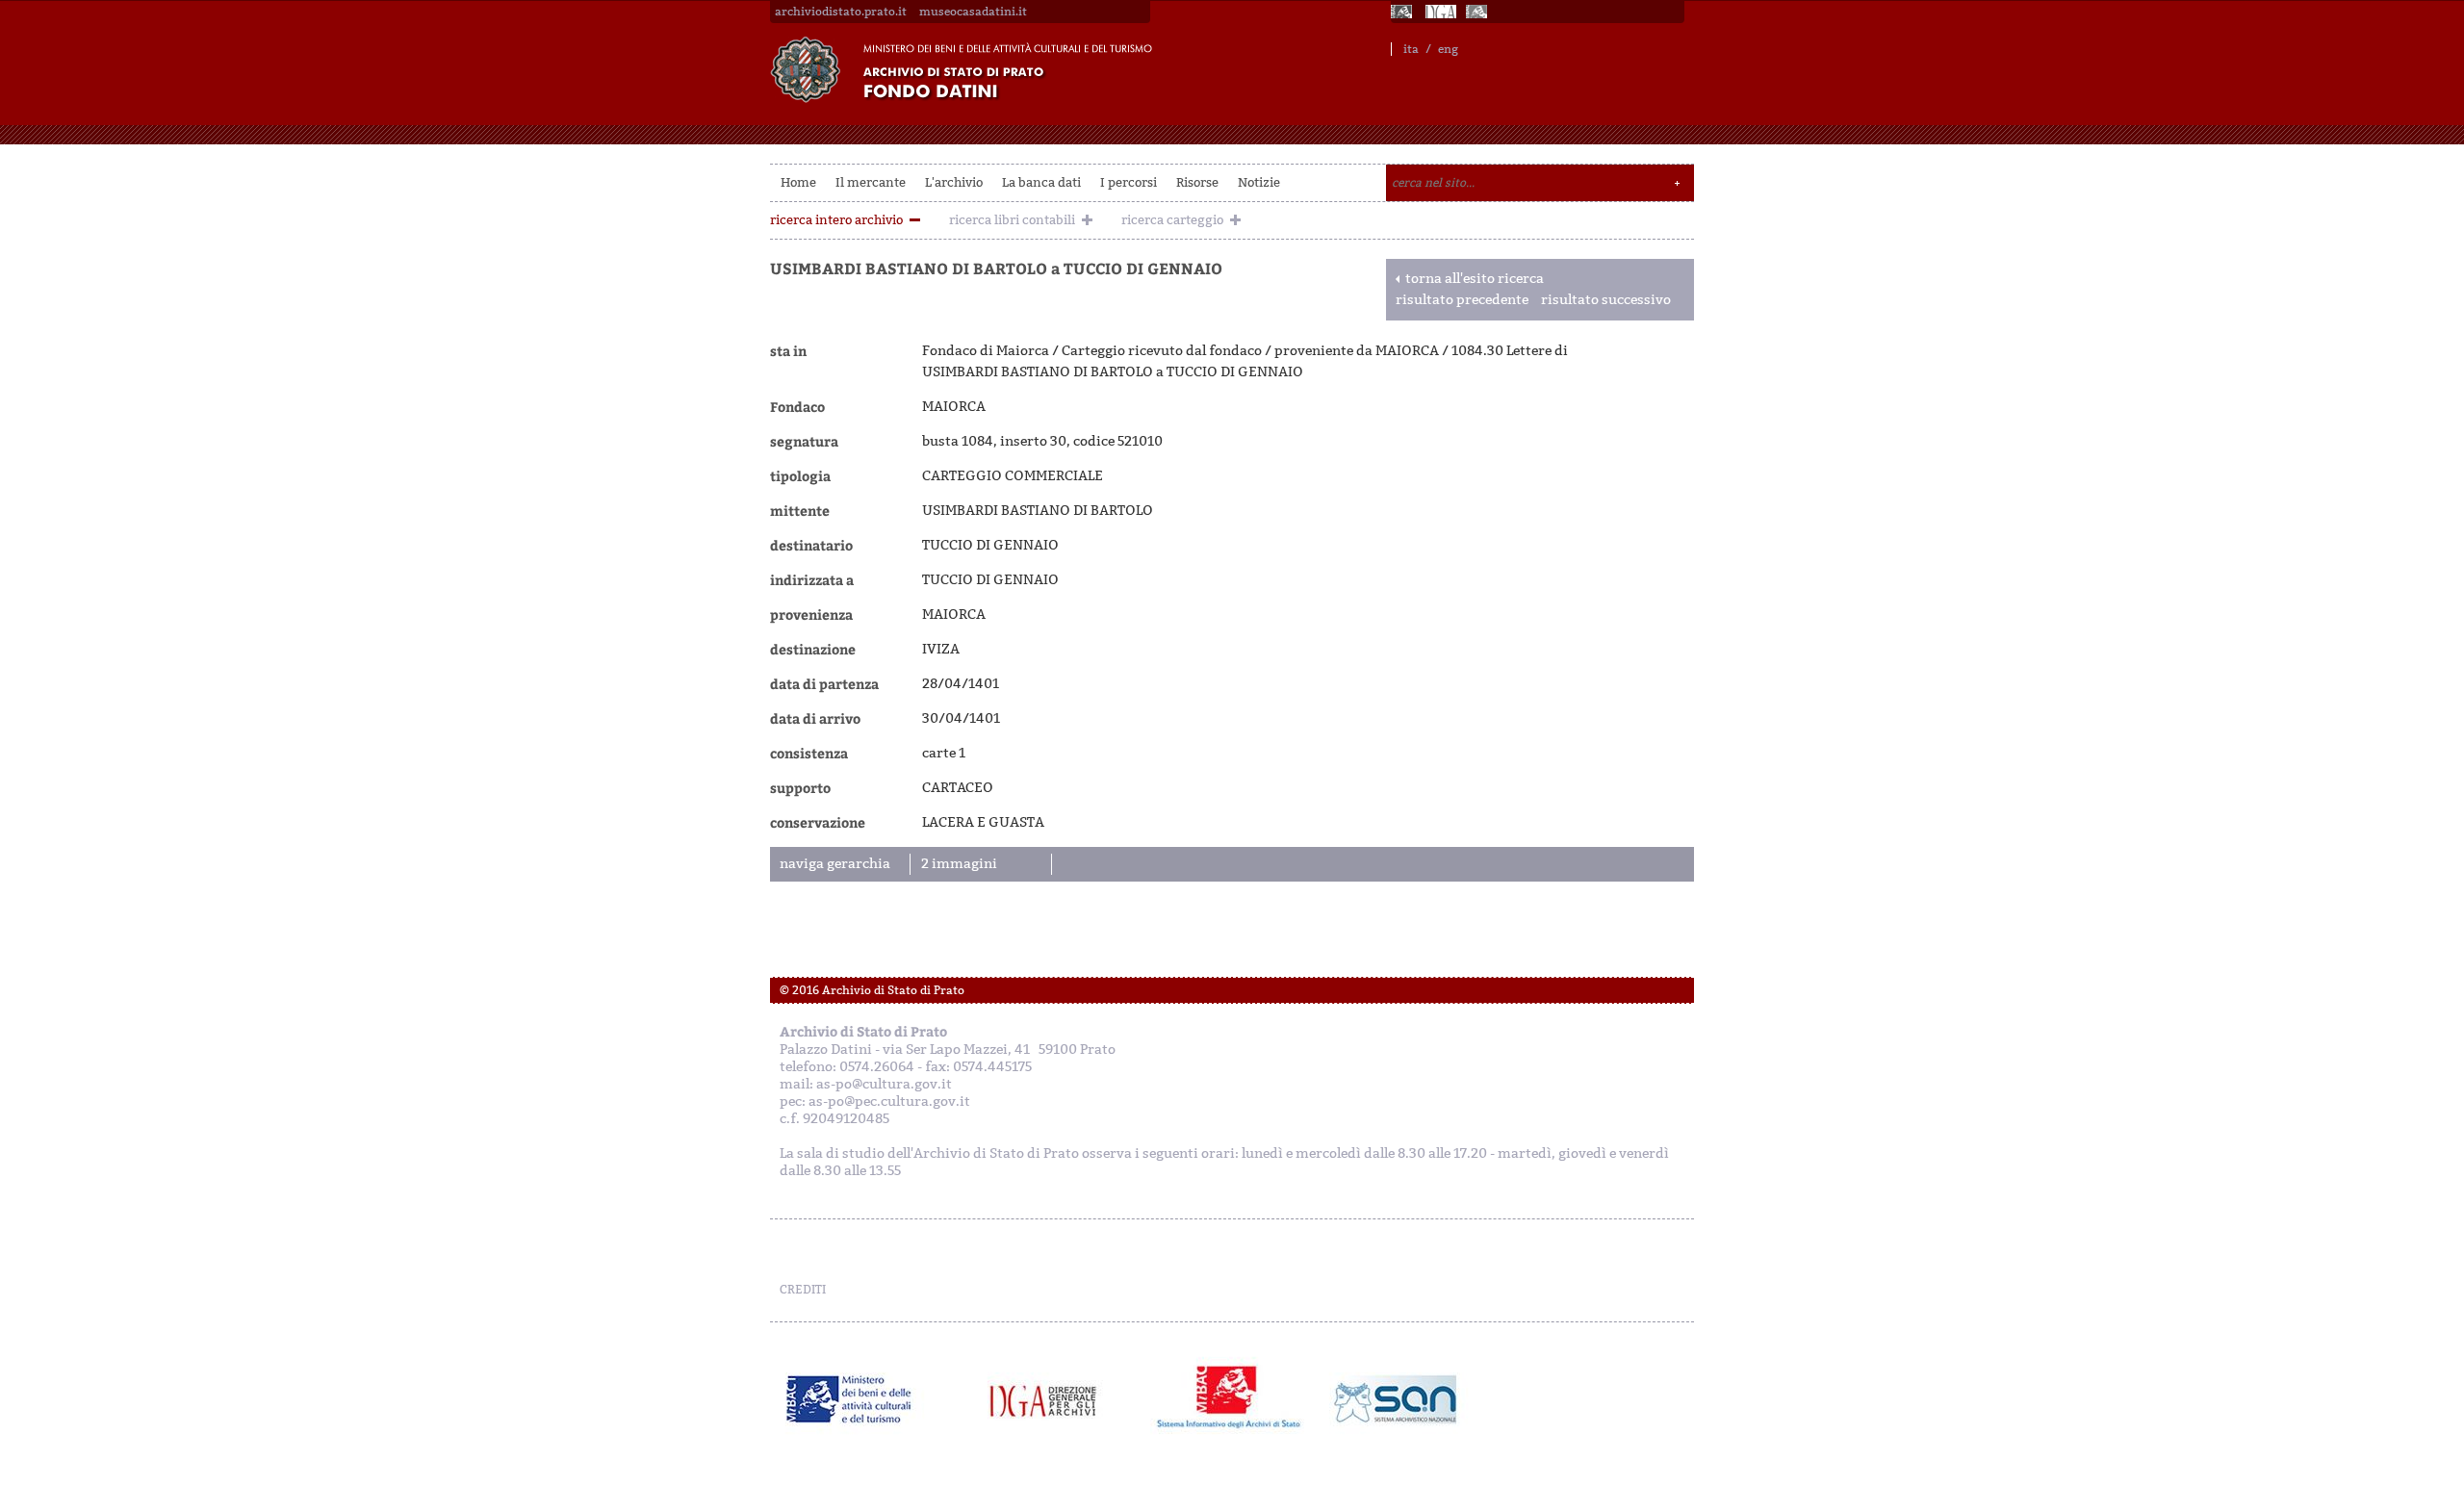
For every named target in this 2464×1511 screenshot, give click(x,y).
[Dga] (1052, 1399)
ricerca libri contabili (1012, 220)
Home (798, 182)
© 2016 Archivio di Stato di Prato (872, 990)
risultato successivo (1606, 300)
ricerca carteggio (1172, 220)
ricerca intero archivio (836, 220)
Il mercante (871, 182)
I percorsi (1129, 182)
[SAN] (1393, 1399)
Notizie (1259, 182)
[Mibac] (1403, 12)
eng (1448, 49)
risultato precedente (1462, 300)
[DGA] (1441, 12)
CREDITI (803, 1290)
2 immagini (959, 864)
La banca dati (1041, 182)
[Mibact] (849, 1399)
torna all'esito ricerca (1475, 279)
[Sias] (1478, 12)
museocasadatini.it (973, 12)
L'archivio (954, 182)
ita (1411, 49)
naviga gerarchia (835, 864)
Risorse (1197, 182)
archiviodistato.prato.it (841, 12)
